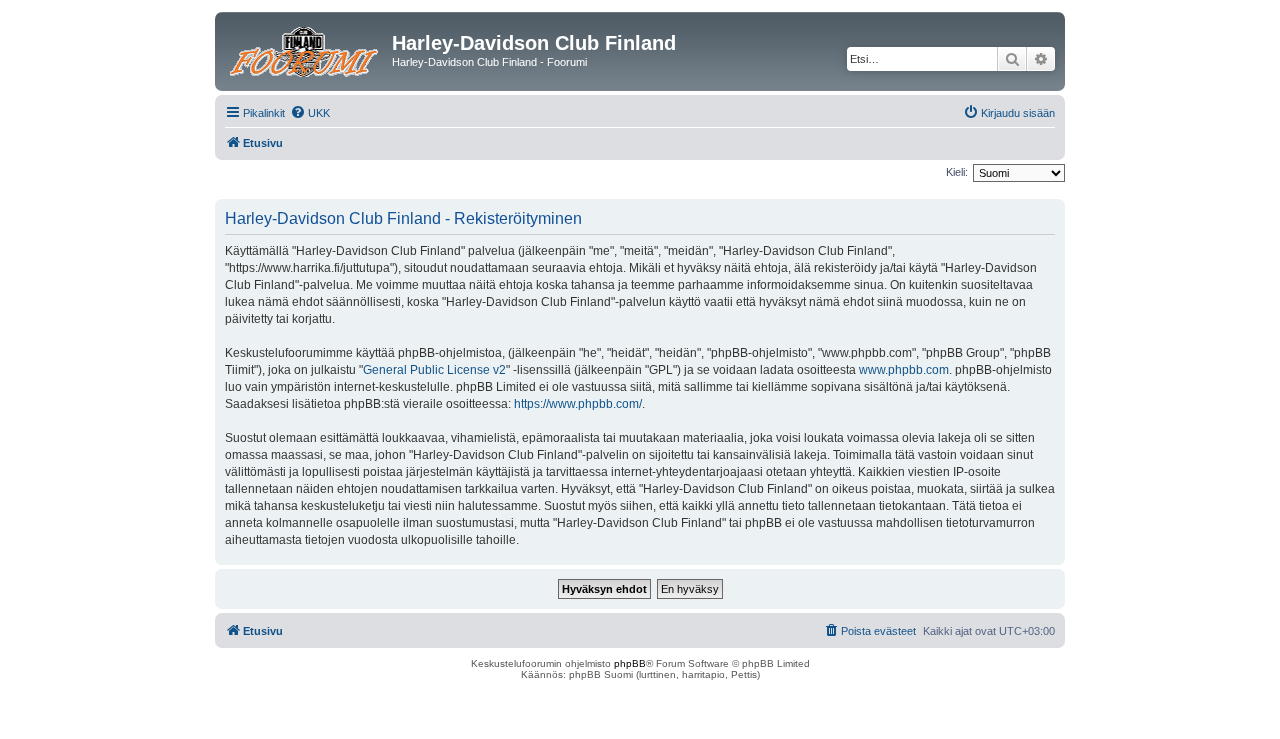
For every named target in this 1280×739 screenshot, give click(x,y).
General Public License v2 (434, 370)
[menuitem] (310, 113)
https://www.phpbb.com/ (578, 404)
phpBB (630, 663)
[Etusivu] (306, 49)
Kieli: (957, 172)
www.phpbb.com (904, 370)
